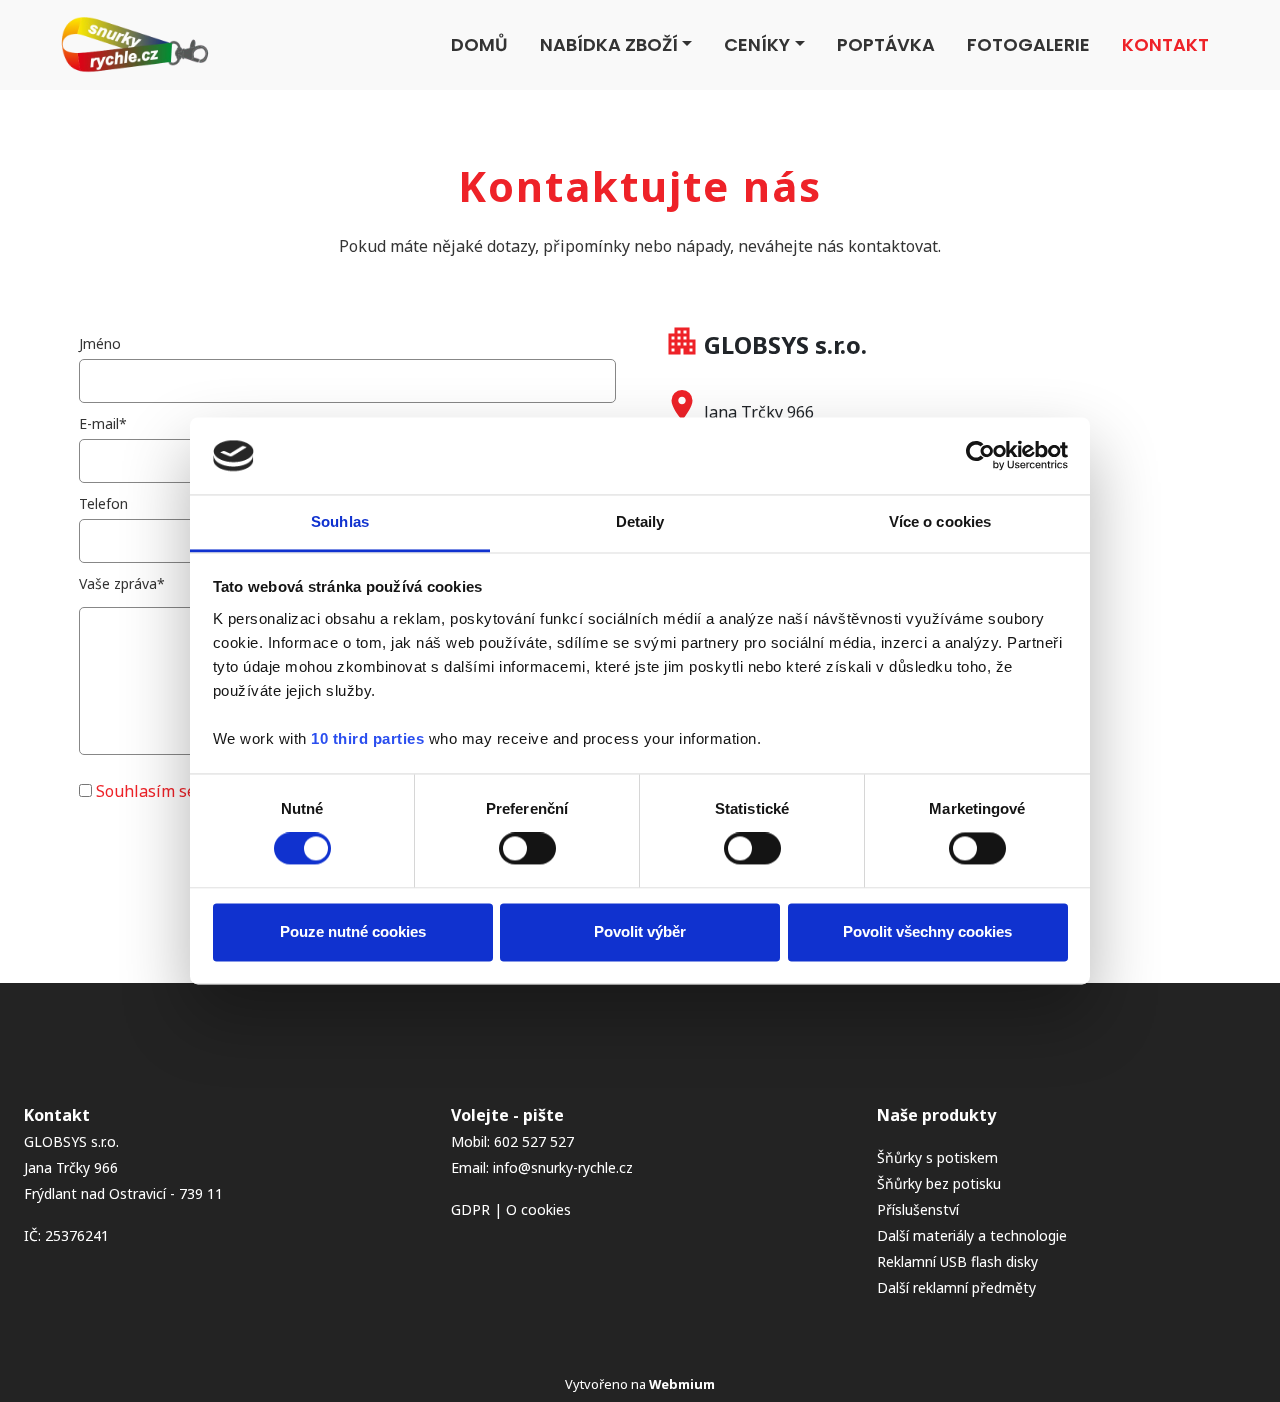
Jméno (100, 343)
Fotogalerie (1028, 44)
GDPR (470, 1209)
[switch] (527, 849)
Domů (479, 44)
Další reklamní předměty (956, 1287)
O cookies (538, 1209)
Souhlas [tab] (340, 521)
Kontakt (1165, 44)
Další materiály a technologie (972, 1235)
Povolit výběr (640, 931)
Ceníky (757, 44)
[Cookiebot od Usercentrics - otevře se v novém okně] (980, 456)
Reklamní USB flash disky (957, 1261)
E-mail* (103, 423)
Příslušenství (918, 1209)
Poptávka (886, 44)
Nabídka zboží (609, 44)
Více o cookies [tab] (940, 521)
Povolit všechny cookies (927, 931)
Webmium (682, 1384)
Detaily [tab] (640, 521)
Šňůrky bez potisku (939, 1183)
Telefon (103, 503)
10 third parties (367, 738)
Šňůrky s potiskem (937, 1157)
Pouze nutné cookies (353, 931)
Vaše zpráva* (122, 583)
